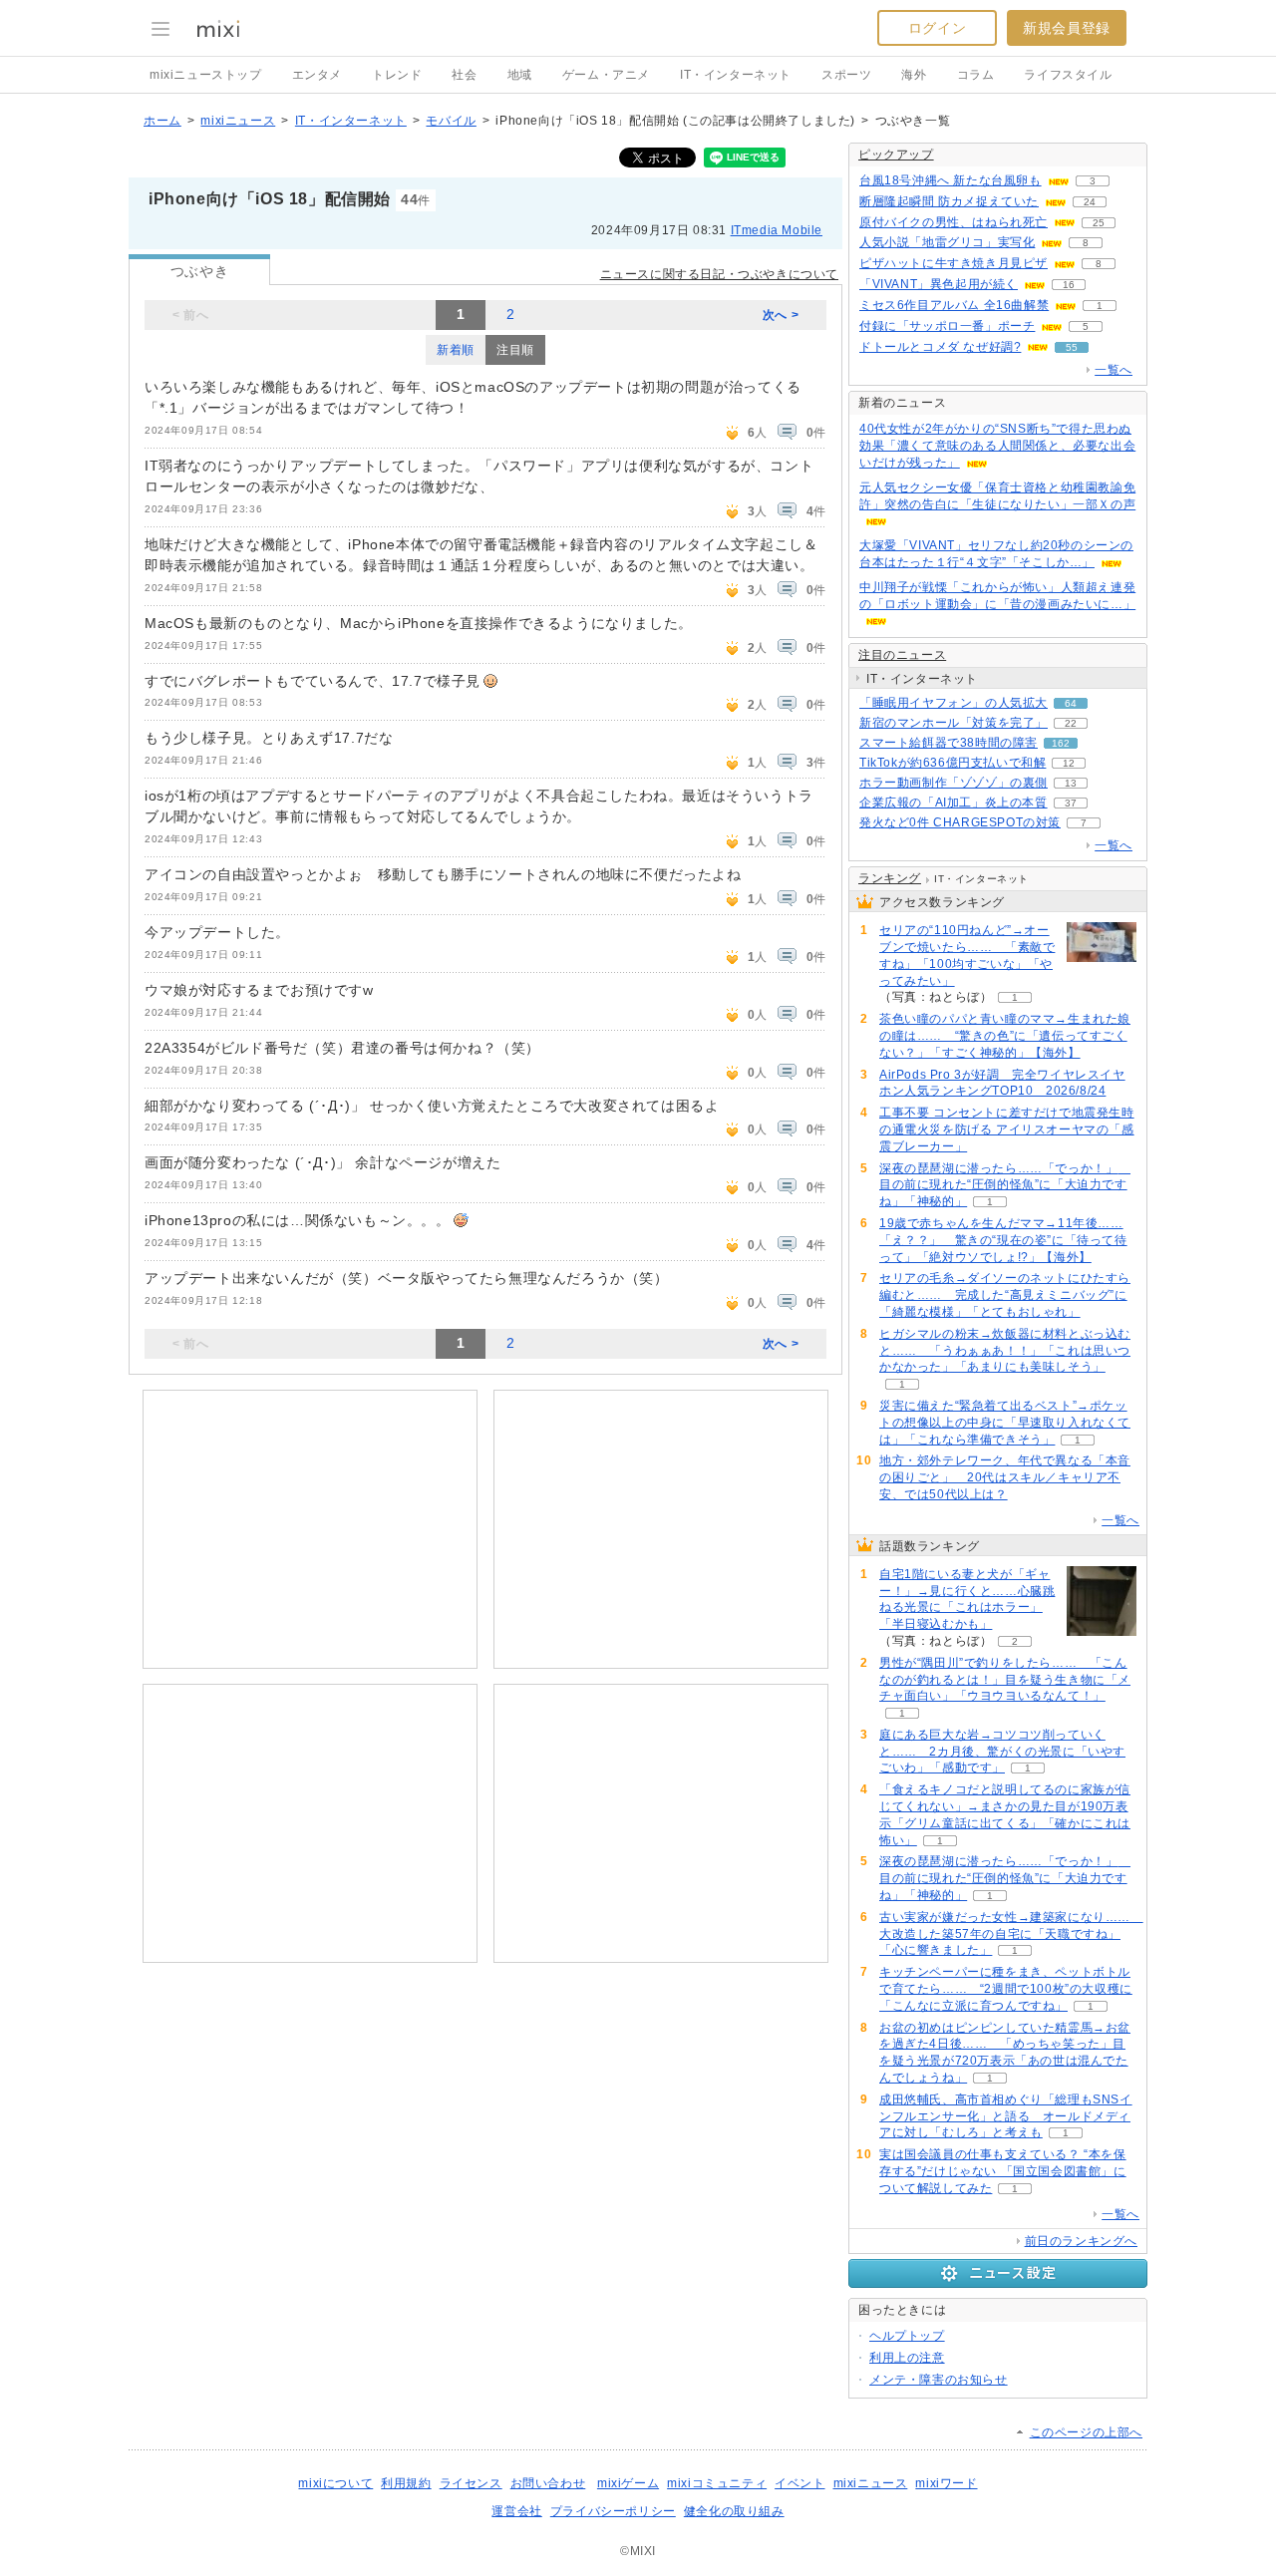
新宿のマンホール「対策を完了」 (954, 723)
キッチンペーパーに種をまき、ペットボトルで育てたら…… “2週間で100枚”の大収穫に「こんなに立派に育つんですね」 (1006, 1989)
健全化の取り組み (734, 2511)
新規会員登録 (1067, 28)
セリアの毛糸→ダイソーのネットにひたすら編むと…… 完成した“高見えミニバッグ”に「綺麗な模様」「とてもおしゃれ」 (1005, 1295)
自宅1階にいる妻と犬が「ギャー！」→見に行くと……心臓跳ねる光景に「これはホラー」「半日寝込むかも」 (967, 1599)
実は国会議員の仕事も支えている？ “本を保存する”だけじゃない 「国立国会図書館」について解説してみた (1003, 2171)
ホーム (162, 121)
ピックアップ (896, 155)
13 (1071, 783)
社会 (464, 75)
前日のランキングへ (1081, 2241)
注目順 (515, 350)
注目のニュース (902, 655)
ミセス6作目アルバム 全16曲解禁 (954, 305)
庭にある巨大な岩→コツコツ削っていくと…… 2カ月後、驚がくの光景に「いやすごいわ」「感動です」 (1002, 1752)
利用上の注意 (907, 2358)
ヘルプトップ (907, 2336)
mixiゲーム (628, 2483)
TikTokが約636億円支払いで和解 (953, 763)
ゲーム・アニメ (606, 75)
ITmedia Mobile (777, 230)
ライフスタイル (1068, 75)
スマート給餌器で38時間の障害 (949, 743)
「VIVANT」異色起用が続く (939, 284)
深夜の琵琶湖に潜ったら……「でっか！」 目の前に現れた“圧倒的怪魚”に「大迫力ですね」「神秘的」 (1005, 1185)
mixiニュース (238, 121)
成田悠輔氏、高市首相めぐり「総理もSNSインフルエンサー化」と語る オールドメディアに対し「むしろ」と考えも (1006, 2116)
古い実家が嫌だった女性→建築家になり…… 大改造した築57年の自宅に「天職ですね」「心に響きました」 (1011, 1934)
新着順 (456, 350)
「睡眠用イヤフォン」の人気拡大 (954, 703)
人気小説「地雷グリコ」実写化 (947, 242)
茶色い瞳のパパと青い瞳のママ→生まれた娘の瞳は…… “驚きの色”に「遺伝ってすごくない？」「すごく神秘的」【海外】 (1005, 1036)
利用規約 (406, 2483)
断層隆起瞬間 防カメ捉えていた (949, 201)
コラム (976, 75)
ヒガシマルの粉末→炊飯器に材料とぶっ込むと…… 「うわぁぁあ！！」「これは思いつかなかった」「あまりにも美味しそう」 (1005, 1351)
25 (1099, 223)
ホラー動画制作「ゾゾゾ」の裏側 (954, 783)
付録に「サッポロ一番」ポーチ (947, 326)
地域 (520, 75)
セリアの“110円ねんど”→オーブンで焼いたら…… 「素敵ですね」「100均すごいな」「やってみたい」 (967, 955)
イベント (799, 2483)
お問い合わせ (548, 2483)
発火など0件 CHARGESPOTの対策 (960, 822)
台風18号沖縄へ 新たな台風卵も (951, 180)
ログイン (937, 28)
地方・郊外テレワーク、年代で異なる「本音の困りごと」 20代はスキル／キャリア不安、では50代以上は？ (1005, 1477)
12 (1069, 763)
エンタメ (317, 75)
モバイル (451, 121)
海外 (914, 75)
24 (1090, 202)
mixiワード (946, 2483)
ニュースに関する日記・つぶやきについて (719, 274)
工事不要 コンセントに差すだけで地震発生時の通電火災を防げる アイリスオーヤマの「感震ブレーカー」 (1007, 1129)
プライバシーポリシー (613, 2511)
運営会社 (516, 2511)
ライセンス (471, 2483)
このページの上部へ (1086, 2432)
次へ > (781, 315)
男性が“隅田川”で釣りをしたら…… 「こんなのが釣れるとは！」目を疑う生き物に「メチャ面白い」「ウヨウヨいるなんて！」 (1005, 1680)
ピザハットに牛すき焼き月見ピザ (954, 263)
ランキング (890, 878)
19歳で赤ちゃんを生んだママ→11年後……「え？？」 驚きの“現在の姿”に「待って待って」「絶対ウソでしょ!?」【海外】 (1003, 1240)
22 (1071, 723)
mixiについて (335, 2483)
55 (1072, 347)
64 (1071, 703)
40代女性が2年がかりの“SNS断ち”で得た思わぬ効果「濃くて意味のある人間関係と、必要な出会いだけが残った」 (997, 446)
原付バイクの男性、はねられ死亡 (954, 222)
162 (1061, 743)
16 (1069, 285)
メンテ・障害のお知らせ (939, 2380)
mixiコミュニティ (717, 2483)
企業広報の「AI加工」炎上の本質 (954, 803)
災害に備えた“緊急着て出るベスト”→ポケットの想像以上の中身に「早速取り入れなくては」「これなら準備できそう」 (1005, 1423)
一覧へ (1114, 370)
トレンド (397, 75)
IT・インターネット (736, 75)
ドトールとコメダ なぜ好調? (940, 347)
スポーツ (846, 75)
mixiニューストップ (206, 75)
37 (1071, 803)
